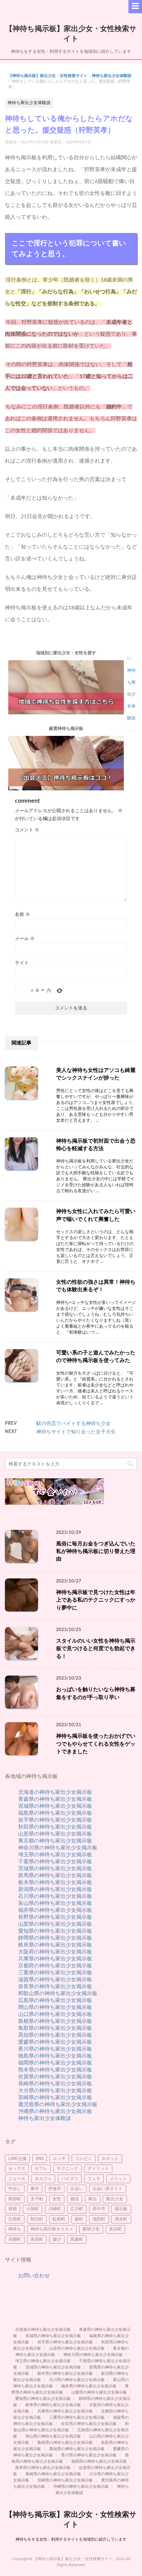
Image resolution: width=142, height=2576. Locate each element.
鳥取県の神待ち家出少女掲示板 (55, 2028)
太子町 (37, 2199)
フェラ (94, 2179)
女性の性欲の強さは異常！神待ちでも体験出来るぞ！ (96, 1286)
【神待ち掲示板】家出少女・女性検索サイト (48, 76)
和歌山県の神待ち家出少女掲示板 (58, 1993)
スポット (110, 2159)
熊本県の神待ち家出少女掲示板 (55, 2070)
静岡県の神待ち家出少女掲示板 (55, 1938)
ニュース (17, 2179)
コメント (27, 830)
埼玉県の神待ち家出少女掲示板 (55, 1855)
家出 (92, 2199)
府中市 (99, 2209)
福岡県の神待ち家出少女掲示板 (55, 2063)
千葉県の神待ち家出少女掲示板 (55, 1862)
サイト (22, 963)
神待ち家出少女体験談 (112, 76)
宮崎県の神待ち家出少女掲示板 (55, 2098)
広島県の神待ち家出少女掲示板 (55, 2000)
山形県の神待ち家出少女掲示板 (55, 1834)
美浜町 (115, 2229)
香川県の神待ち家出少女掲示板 (55, 2049)
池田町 (99, 2219)
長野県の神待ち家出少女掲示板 (55, 1917)
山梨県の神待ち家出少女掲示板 (55, 1924)
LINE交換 (17, 2159)
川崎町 (55, 2209)
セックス (17, 2169)
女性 (57, 2199)
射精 (13, 2209)
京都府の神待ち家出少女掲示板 (55, 1966)
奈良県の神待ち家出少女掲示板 (55, 1987)
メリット (118, 2179)
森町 (79, 2219)
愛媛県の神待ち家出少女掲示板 (55, 2042)
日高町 (15, 2219)
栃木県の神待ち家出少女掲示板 (55, 1882)
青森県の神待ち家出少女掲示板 (55, 1799)
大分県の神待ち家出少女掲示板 (55, 2091)
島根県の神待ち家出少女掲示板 (55, 2021)
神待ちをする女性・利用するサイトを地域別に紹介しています (71, 2539)
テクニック (68, 2169)
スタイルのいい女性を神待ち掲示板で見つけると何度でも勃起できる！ (96, 1649)
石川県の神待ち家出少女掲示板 (55, 1896)
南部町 (15, 2199)
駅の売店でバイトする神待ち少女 (73, 1424)
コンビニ (84, 2159)
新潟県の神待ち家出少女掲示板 (55, 1889)
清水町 (121, 2219)
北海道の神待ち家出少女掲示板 (55, 1792)
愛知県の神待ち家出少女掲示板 (55, 1931)
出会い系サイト (107, 2189)
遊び (57, 2239)
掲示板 (121, 2209)
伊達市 (55, 2189)
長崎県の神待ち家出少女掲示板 (55, 2084)
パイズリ (70, 2179)
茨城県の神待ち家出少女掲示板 (55, 1869)
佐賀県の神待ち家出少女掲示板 (55, 2077)
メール (25, 939)
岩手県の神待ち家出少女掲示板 (55, 1820)
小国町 (33, 2209)
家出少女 (115, 2199)
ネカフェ (43, 2179)
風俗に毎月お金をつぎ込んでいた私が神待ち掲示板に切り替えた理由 (96, 1552)
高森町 (77, 2239)
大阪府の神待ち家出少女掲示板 (55, 1952)
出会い (77, 2189)
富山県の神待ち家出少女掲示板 (55, 1903)
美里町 (37, 2239)
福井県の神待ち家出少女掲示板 (55, 1910)
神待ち (15, 2229)
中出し (15, 2189)
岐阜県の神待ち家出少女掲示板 (55, 1945)
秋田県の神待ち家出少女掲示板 (55, 1827)
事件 (35, 2189)
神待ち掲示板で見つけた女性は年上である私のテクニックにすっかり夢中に (96, 1600)
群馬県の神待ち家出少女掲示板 (55, 1875)
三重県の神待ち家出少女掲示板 (55, 1973)
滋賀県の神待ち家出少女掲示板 (55, 1980)
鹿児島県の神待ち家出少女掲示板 (58, 2104)
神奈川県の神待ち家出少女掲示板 (58, 1848)
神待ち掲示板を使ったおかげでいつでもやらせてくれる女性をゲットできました (96, 1744)
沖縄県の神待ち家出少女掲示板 (55, 2111)
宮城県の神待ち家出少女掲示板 (55, 1806)
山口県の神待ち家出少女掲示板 (55, 2014)
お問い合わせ (34, 2276)
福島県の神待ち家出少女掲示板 (55, 1813)
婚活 (75, 2199)
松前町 (59, 2219)
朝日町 (37, 2219)
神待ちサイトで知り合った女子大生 (76, 1432)
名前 (22, 915)
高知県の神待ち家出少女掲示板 (55, 2035)
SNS (40, 2159)
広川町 (77, 2209)
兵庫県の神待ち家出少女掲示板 (55, 1959)
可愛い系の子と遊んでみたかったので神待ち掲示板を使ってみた (96, 1357)
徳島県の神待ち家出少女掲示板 (55, 2056)
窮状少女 (91, 2229)
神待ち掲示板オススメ (52, 2229)
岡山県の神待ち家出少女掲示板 (55, 2007)
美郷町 (15, 2239)
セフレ (41, 2169)
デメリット (98, 2169)
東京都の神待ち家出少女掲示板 (55, 1841)
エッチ (59, 2159)
